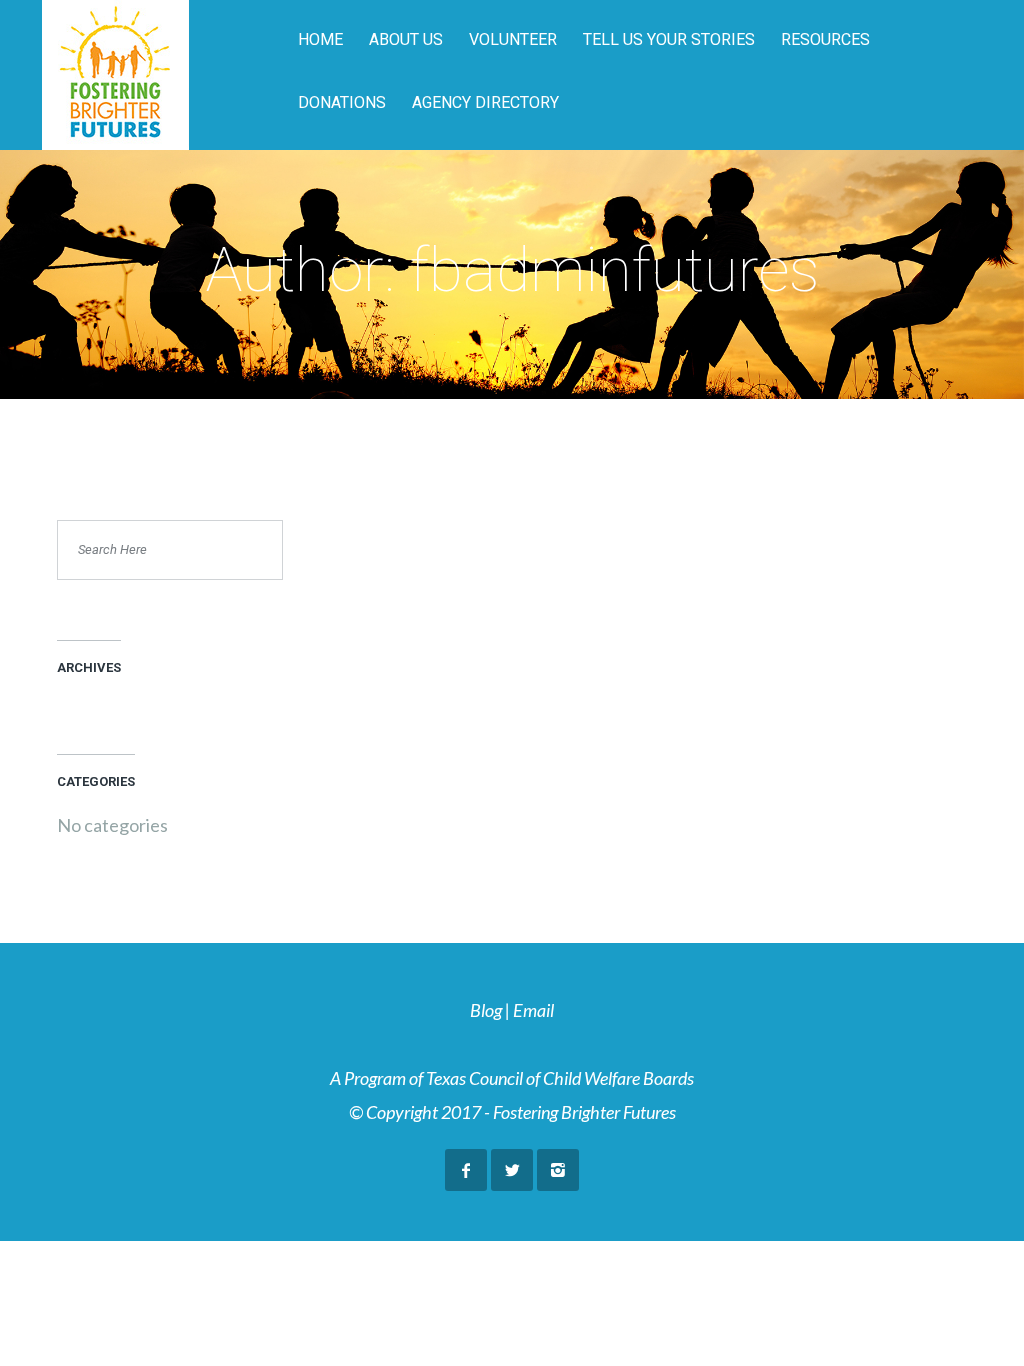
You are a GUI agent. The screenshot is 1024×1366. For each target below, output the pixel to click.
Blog (486, 1010)
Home (320, 39)
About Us (406, 39)
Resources (825, 39)
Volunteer (513, 39)
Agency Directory (485, 102)
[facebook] (466, 1170)
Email (533, 1010)
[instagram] (558, 1170)
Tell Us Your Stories (669, 39)
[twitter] (512, 1170)
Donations (342, 102)
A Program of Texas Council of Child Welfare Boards (512, 1078)
